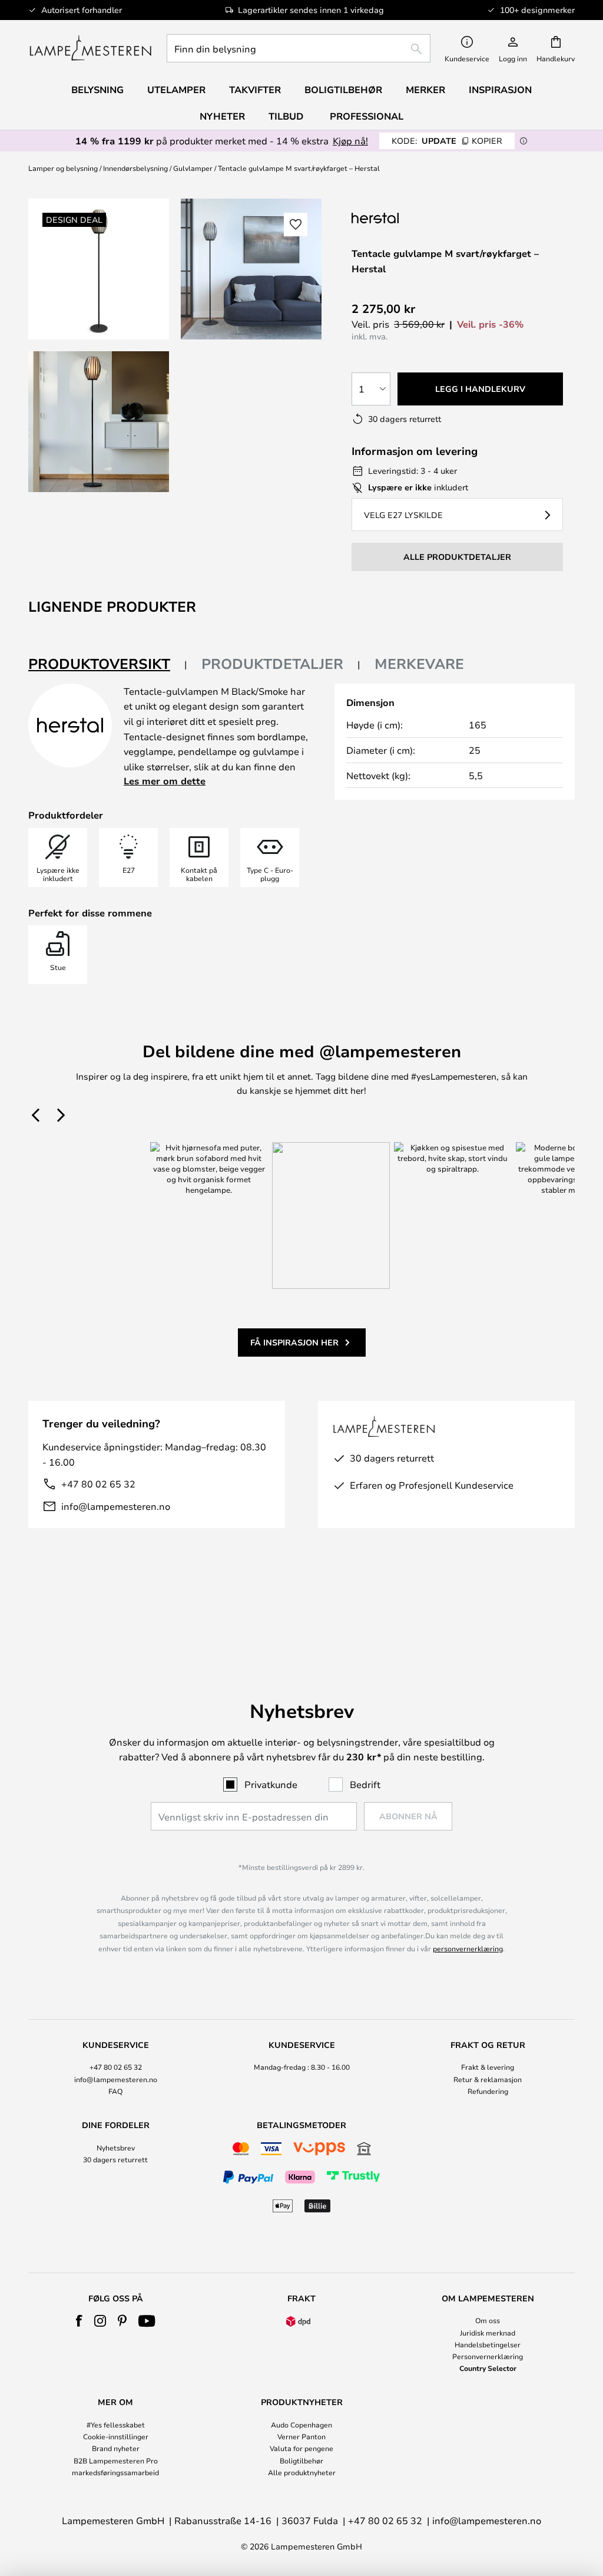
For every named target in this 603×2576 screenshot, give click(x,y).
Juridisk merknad (488, 2333)
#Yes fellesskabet (116, 2425)
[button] (99, 422)
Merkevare (419, 664)
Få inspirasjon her (294, 1342)
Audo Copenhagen (301, 2425)
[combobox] (299, 48)
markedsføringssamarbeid (115, 2472)
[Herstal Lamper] (410, 218)
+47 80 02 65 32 (98, 1484)
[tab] (108, 664)
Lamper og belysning (63, 168)
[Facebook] (79, 2321)
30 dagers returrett (115, 2159)
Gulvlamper (193, 168)
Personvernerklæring (488, 2356)
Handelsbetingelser (488, 2344)
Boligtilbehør (301, 2460)
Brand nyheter (116, 2448)
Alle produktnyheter (302, 2472)
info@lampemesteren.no (116, 1506)
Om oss (488, 2320)
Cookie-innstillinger (116, 2436)
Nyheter (222, 116)
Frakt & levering (488, 2067)
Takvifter (255, 90)
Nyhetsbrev (116, 2148)
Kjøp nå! (350, 141)
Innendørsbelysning (135, 168)
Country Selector (488, 2368)
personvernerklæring (468, 1948)
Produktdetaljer (272, 664)
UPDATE (447, 141)
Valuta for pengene (301, 2448)
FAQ (115, 2091)
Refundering (488, 2091)
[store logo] (90, 48)
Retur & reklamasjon (488, 2079)
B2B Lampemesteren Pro (116, 2460)
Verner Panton (301, 2436)
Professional (367, 116)
